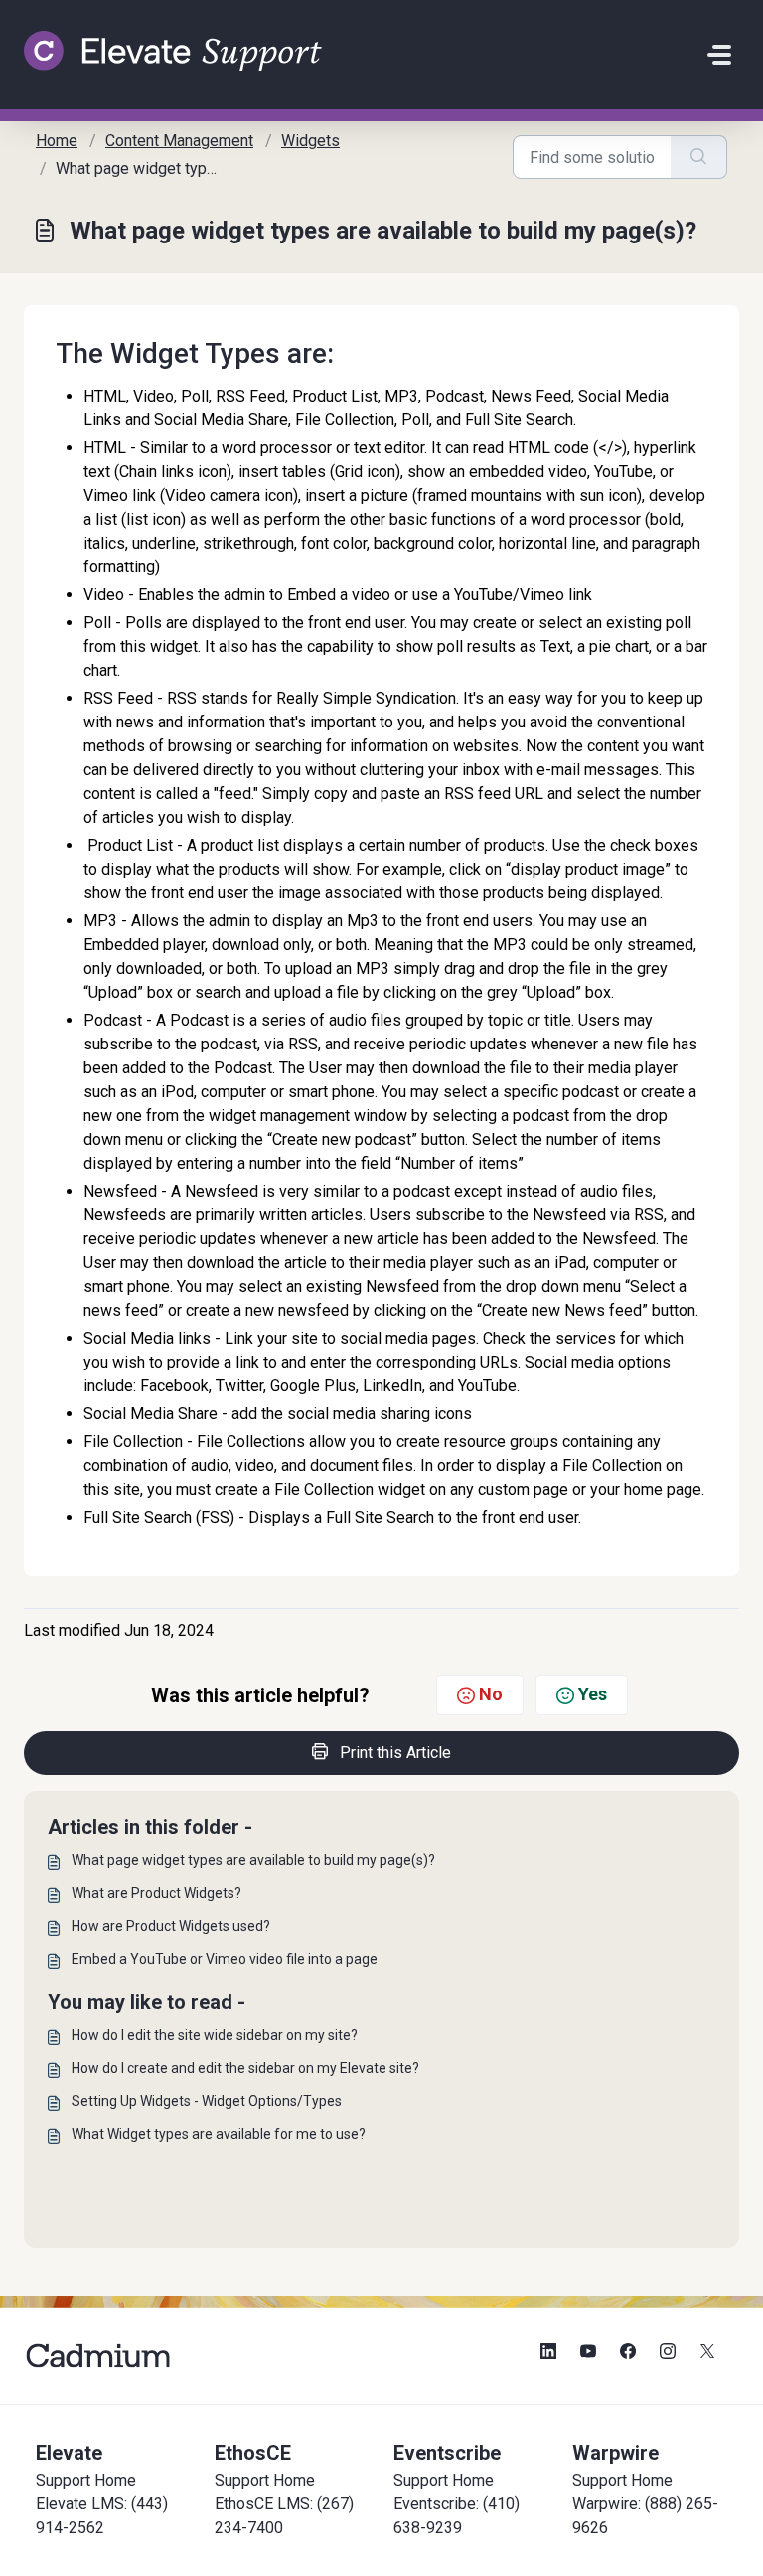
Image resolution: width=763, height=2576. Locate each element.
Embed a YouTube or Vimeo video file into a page (225, 1959)
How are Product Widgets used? (171, 1926)
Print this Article (395, 1753)
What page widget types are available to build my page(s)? (253, 1860)
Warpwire (615, 2453)
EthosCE (253, 2453)
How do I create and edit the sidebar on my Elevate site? (245, 2068)
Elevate (69, 2453)
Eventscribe (447, 2453)
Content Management (179, 141)
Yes (593, 1694)
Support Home (86, 2480)
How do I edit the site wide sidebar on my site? (215, 2035)
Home (57, 141)
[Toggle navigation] (719, 55)
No (491, 1694)
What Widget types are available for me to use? (219, 2134)
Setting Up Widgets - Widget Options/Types (207, 2101)
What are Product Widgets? (156, 1893)
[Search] (699, 157)
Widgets (310, 141)
